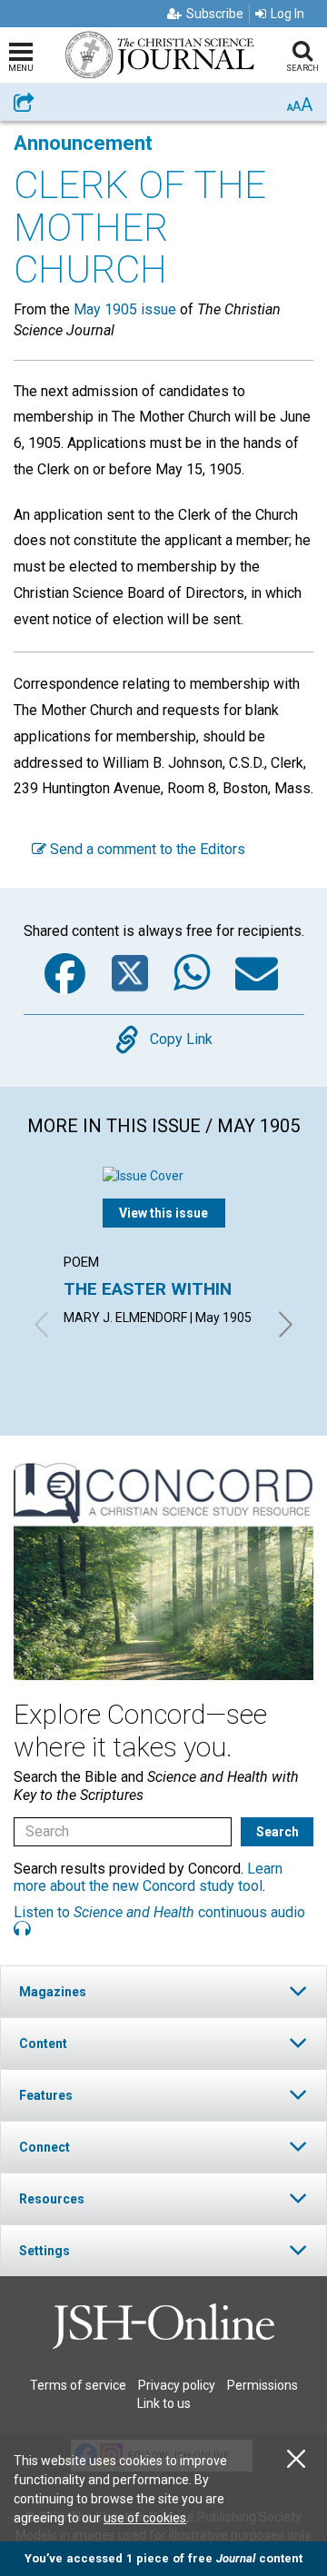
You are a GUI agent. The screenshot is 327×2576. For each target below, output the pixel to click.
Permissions (263, 2385)
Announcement (83, 143)
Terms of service (78, 2385)
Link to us (164, 2403)
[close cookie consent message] (296, 2459)
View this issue (163, 1213)
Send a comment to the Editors (146, 849)
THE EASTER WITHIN (148, 1289)
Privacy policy (177, 2385)
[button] (163, 1991)
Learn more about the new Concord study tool (148, 1877)
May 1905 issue (125, 309)
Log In (287, 14)
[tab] (163, 1991)
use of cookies (145, 2518)
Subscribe (215, 14)
